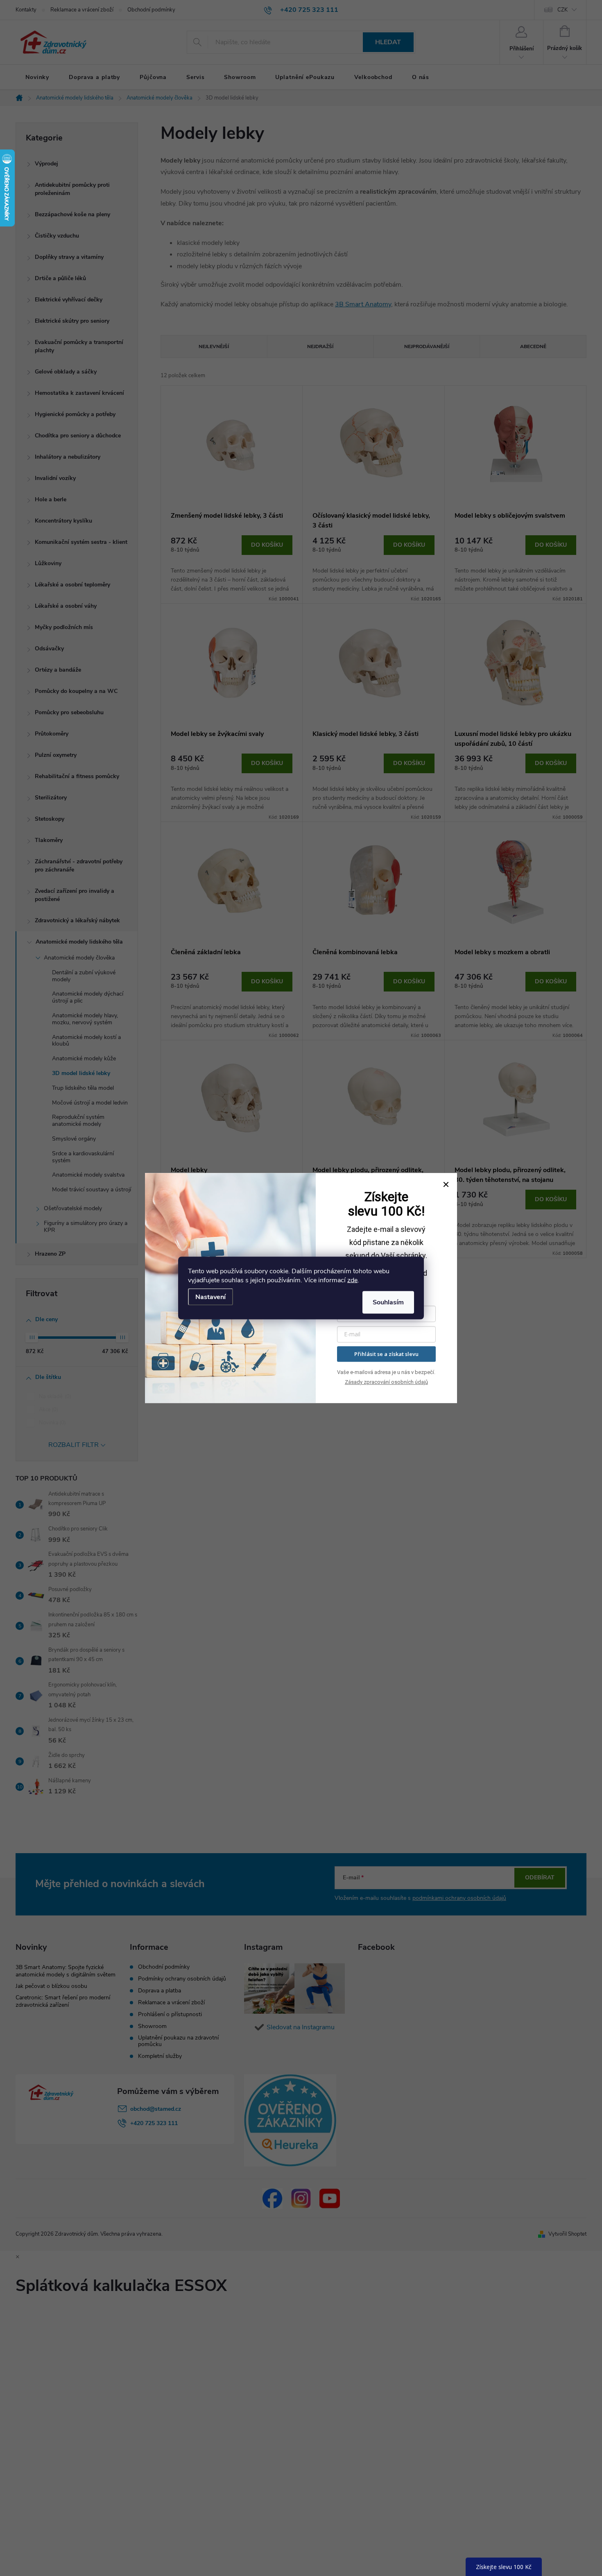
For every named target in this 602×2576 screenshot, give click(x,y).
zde (352, 1280)
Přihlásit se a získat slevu (386, 1354)
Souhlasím (388, 1302)
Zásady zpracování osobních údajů (386, 1382)
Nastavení (210, 1297)
